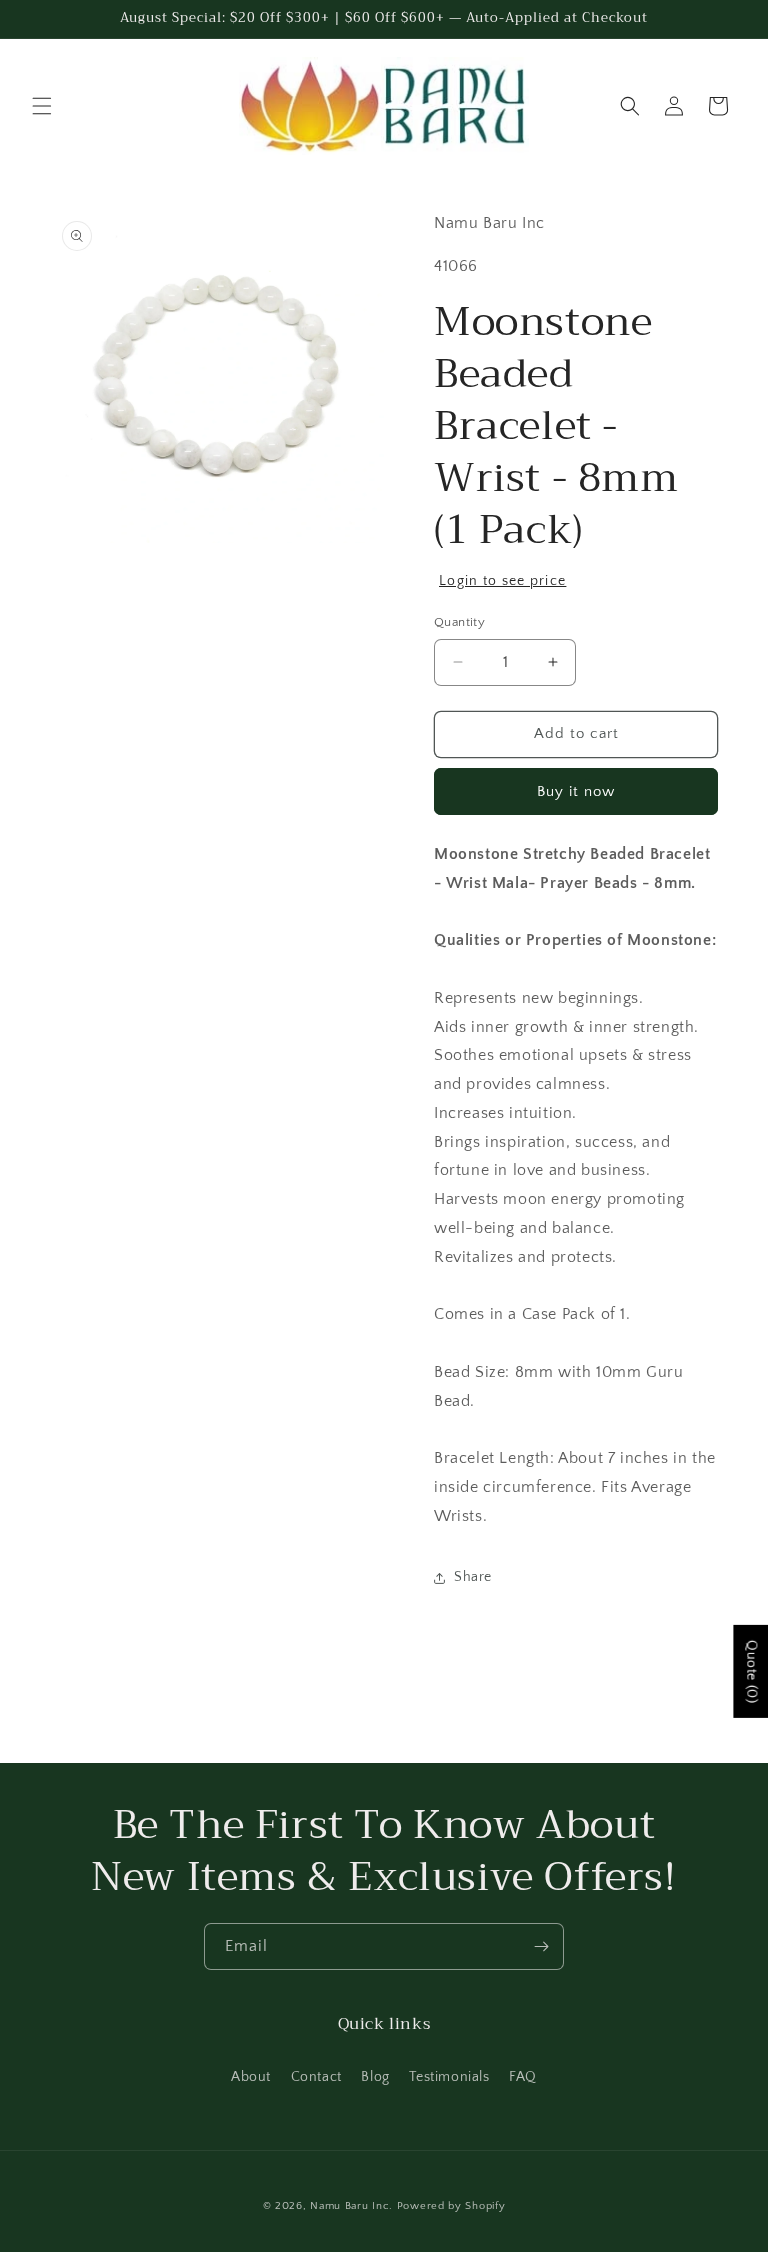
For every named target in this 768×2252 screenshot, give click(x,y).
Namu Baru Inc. (351, 2206)
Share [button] (473, 1577)
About (251, 2077)
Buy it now (576, 791)
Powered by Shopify (451, 2206)
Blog (375, 2077)
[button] (42, 106)
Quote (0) (751, 1671)
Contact (316, 2077)
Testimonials (449, 2077)
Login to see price (502, 581)
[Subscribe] (541, 1946)
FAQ (523, 2077)
